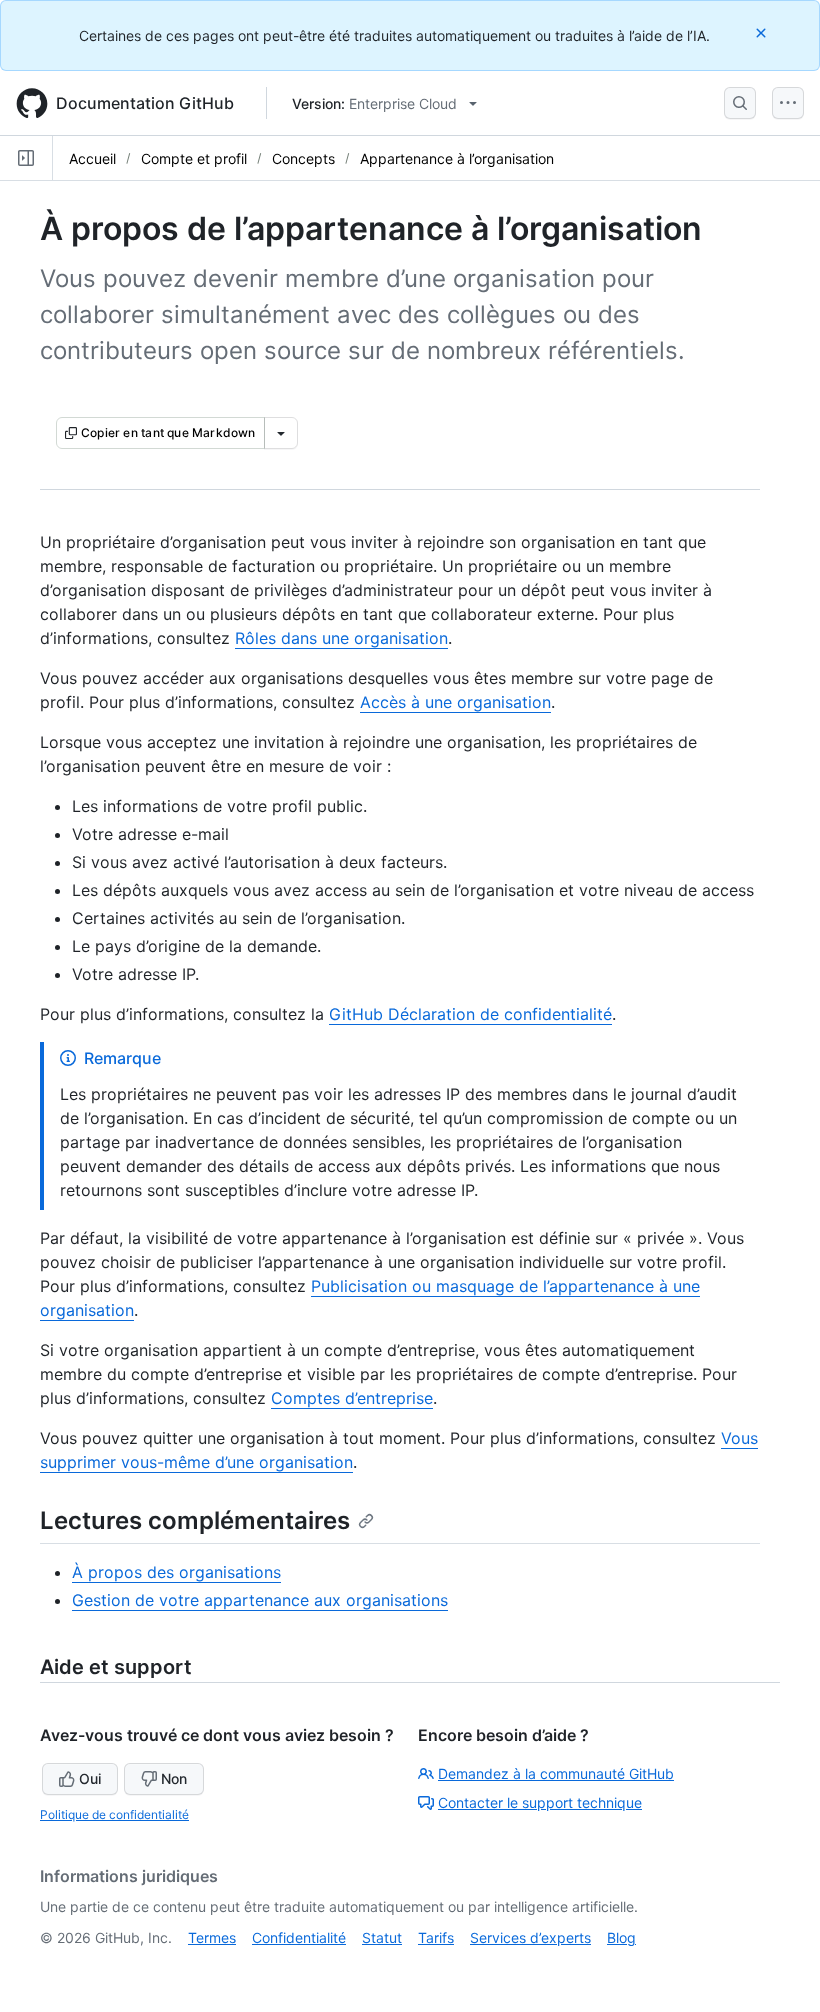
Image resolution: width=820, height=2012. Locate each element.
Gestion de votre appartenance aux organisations (260, 1600)
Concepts (303, 158)
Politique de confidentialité (114, 1814)
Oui (90, 1778)
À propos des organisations (176, 1572)
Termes (212, 1937)
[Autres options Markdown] (281, 433)
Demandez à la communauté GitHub (556, 1773)
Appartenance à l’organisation (457, 158)
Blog (621, 1937)
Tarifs (436, 1937)
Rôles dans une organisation (341, 638)
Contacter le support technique (540, 1802)
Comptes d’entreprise (352, 1398)
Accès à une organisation (455, 702)
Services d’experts (530, 1937)
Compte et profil (194, 158)
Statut (382, 1937)
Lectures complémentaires (195, 1520)
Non (174, 1778)
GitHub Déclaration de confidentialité (470, 1014)
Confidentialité (299, 1937)
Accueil (92, 158)
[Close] (763, 32)
